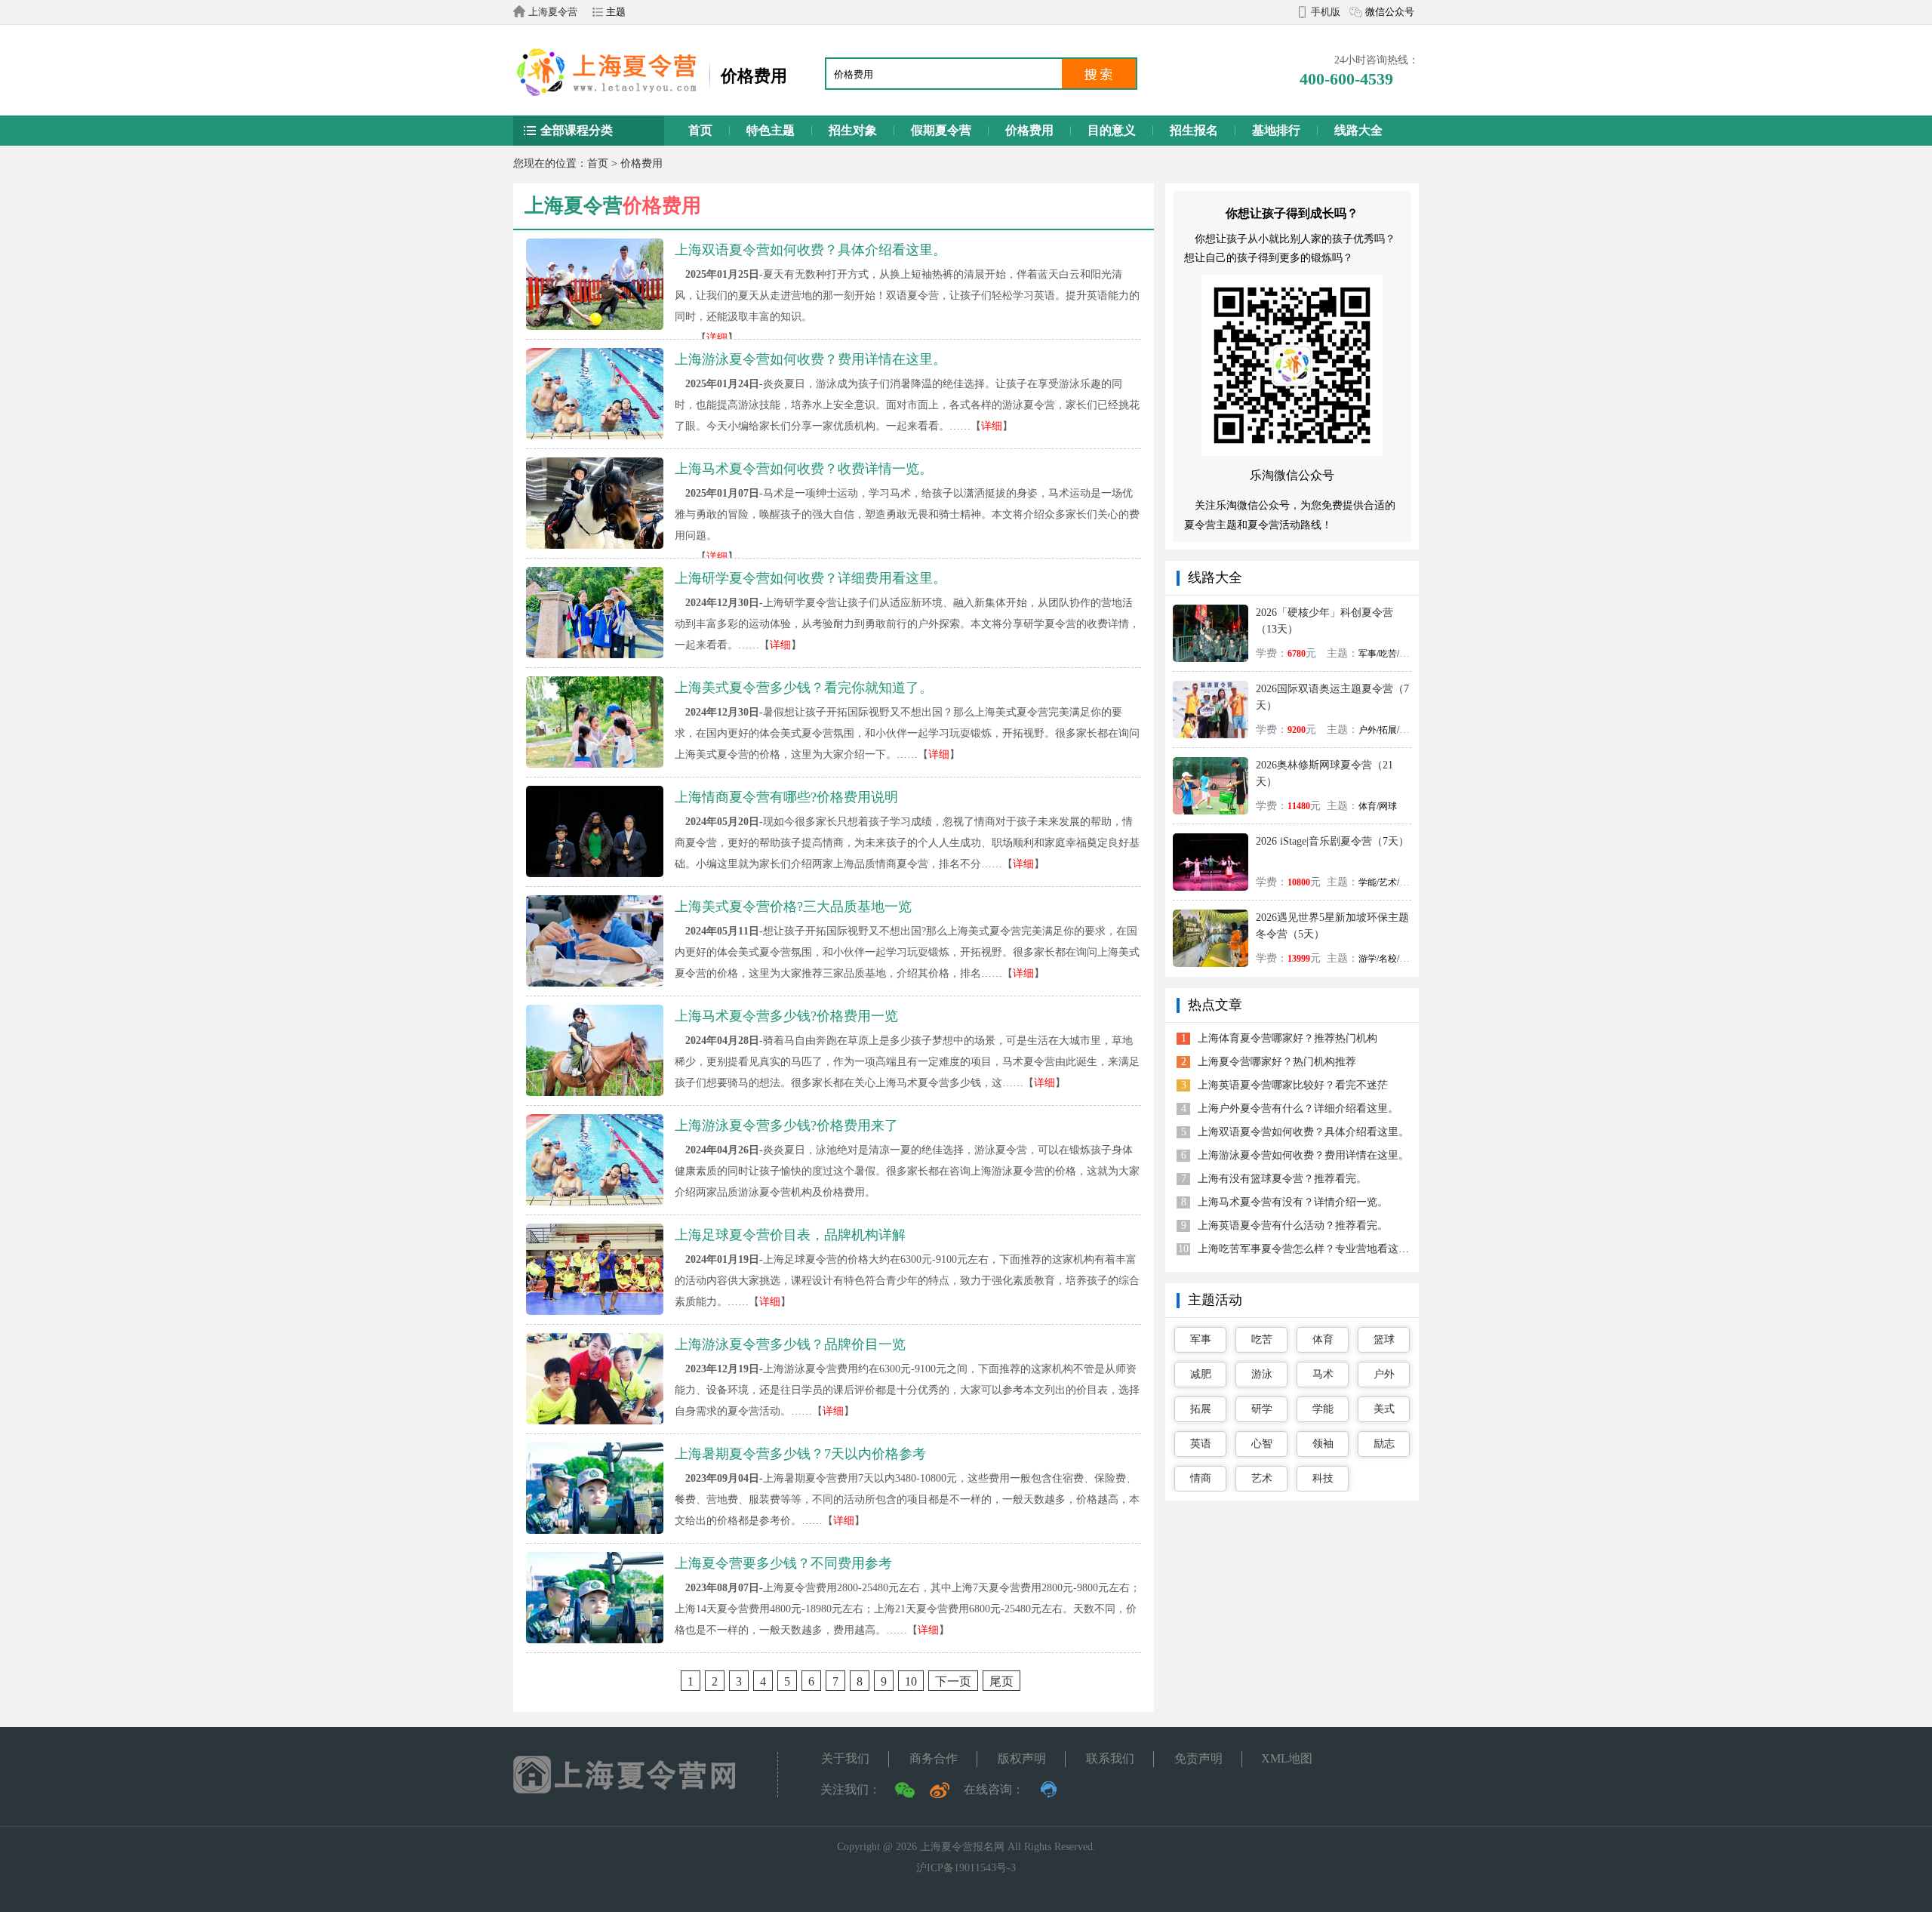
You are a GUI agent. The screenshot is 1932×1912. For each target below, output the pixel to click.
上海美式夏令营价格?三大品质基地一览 (793, 907)
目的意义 (1112, 130)
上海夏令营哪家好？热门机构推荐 (1277, 1062)
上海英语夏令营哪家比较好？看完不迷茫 (1293, 1085)
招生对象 (853, 130)
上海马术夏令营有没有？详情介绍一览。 (1293, 1202)
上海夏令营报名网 (962, 1847)
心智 (1262, 1444)
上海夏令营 (553, 12)
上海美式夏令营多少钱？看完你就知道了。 (804, 688)
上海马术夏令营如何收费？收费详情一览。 (804, 469)
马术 (1323, 1374)
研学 (1262, 1409)
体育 (1323, 1339)
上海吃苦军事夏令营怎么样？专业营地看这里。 (1309, 1249)
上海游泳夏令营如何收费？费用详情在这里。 (811, 359)
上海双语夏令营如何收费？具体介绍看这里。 (811, 250)
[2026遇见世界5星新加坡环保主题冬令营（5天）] (1211, 915)
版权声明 (1022, 1758)
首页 (700, 130)
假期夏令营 (941, 130)
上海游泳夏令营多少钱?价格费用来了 (786, 1125)
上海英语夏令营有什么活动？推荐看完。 (1293, 1225)
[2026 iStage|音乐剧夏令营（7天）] (1211, 839)
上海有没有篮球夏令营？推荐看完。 (1282, 1179)
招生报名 (1194, 130)
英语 (1201, 1444)
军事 (1201, 1339)
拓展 (1201, 1409)
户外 (1384, 1374)
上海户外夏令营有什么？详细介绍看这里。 (1298, 1108)
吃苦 (1262, 1339)
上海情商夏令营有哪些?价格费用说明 (786, 797)
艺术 (1262, 1478)
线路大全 (1358, 130)
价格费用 (1029, 130)
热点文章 (1215, 1005)
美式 (1384, 1409)
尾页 (1001, 1681)
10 (911, 1681)
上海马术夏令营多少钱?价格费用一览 (786, 1016)
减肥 (1201, 1374)
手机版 (1326, 12)
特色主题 (771, 130)
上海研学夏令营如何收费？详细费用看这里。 (811, 578)
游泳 (1262, 1374)
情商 (1201, 1478)
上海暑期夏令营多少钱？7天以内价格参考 (800, 1454)
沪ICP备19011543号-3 (966, 1868)
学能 (1323, 1409)
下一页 (953, 1681)
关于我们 (845, 1758)
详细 (717, 338)
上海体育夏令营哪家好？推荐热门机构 (1287, 1038)
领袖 (1323, 1444)
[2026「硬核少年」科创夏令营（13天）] (1211, 610)
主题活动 (1215, 1300)
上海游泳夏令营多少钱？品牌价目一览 (790, 1344)
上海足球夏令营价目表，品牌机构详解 (790, 1235)
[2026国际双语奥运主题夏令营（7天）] (1211, 687)
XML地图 (1287, 1758)
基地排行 (1276, 130)
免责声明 (1198, 1758)
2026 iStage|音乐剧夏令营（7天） (1332, 841)
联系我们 (1110, 1758)
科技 (1323, 1478)
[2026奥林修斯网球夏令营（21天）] (1211, 763)
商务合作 (934, 1758)
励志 (1384, 1444)
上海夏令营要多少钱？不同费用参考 (783, 1563)
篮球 (1384, 1339)
